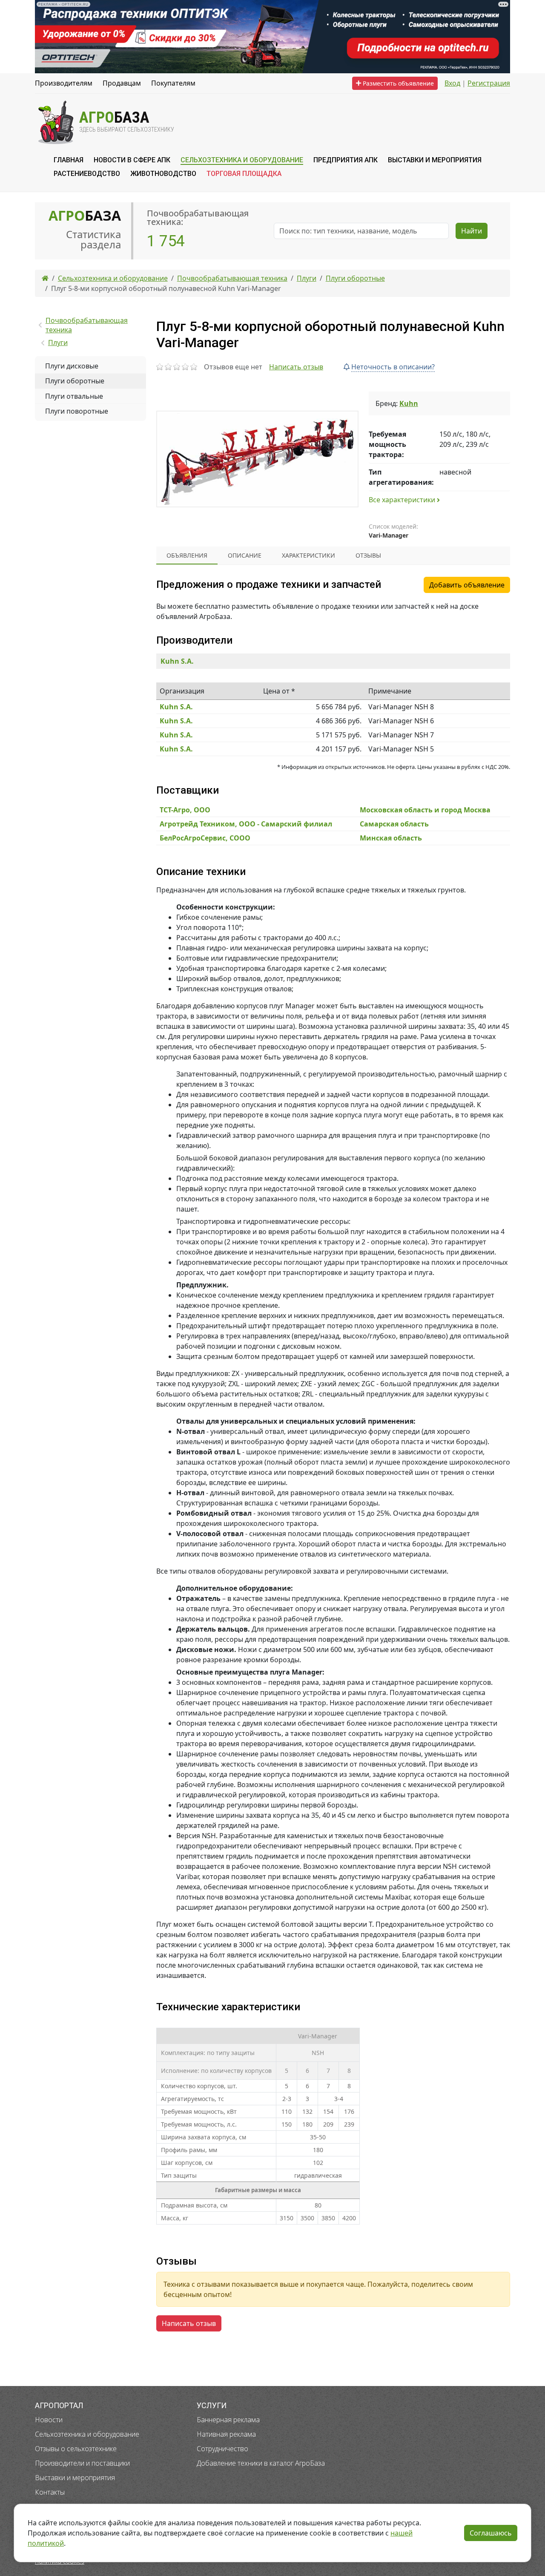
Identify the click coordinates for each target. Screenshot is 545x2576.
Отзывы (368, 555)
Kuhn (409, 403)
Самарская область (394, 824)
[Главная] (45, 278)
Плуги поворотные (77, 411)
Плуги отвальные (74, 396)
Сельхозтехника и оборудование (87, 2434)
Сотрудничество (222, 2449)
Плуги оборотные (75, 381)
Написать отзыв (296, 367)
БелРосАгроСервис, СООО (205, 838)
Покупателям (173, 83)
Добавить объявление (467, 585)
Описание (245, 555)
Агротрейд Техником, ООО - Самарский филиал (246, 824)
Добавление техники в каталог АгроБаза (261, 2463)
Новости (49, 2420)
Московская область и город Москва (425, 810)
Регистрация (489, 83)
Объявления (187, 555)
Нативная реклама (226, 2434)
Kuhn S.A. (177, 661)
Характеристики (308, 555)
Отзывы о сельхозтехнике (76, 2449)
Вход (452, 83)
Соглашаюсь (491, 2533)
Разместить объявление (397, 83)
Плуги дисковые (72, 366)
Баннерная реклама (228, 2420)
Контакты (50, 2492)
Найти (472, 231)
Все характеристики (403, 500)
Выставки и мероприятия (75, 2478)
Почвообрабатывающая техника (87, 325)
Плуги (58, 343)
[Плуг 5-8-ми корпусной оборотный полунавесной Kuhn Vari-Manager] (257, 459)
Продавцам (122, 83)
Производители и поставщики (82, 2463)
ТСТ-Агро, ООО (185, 810)
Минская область (391, 838)
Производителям (64, 83)
